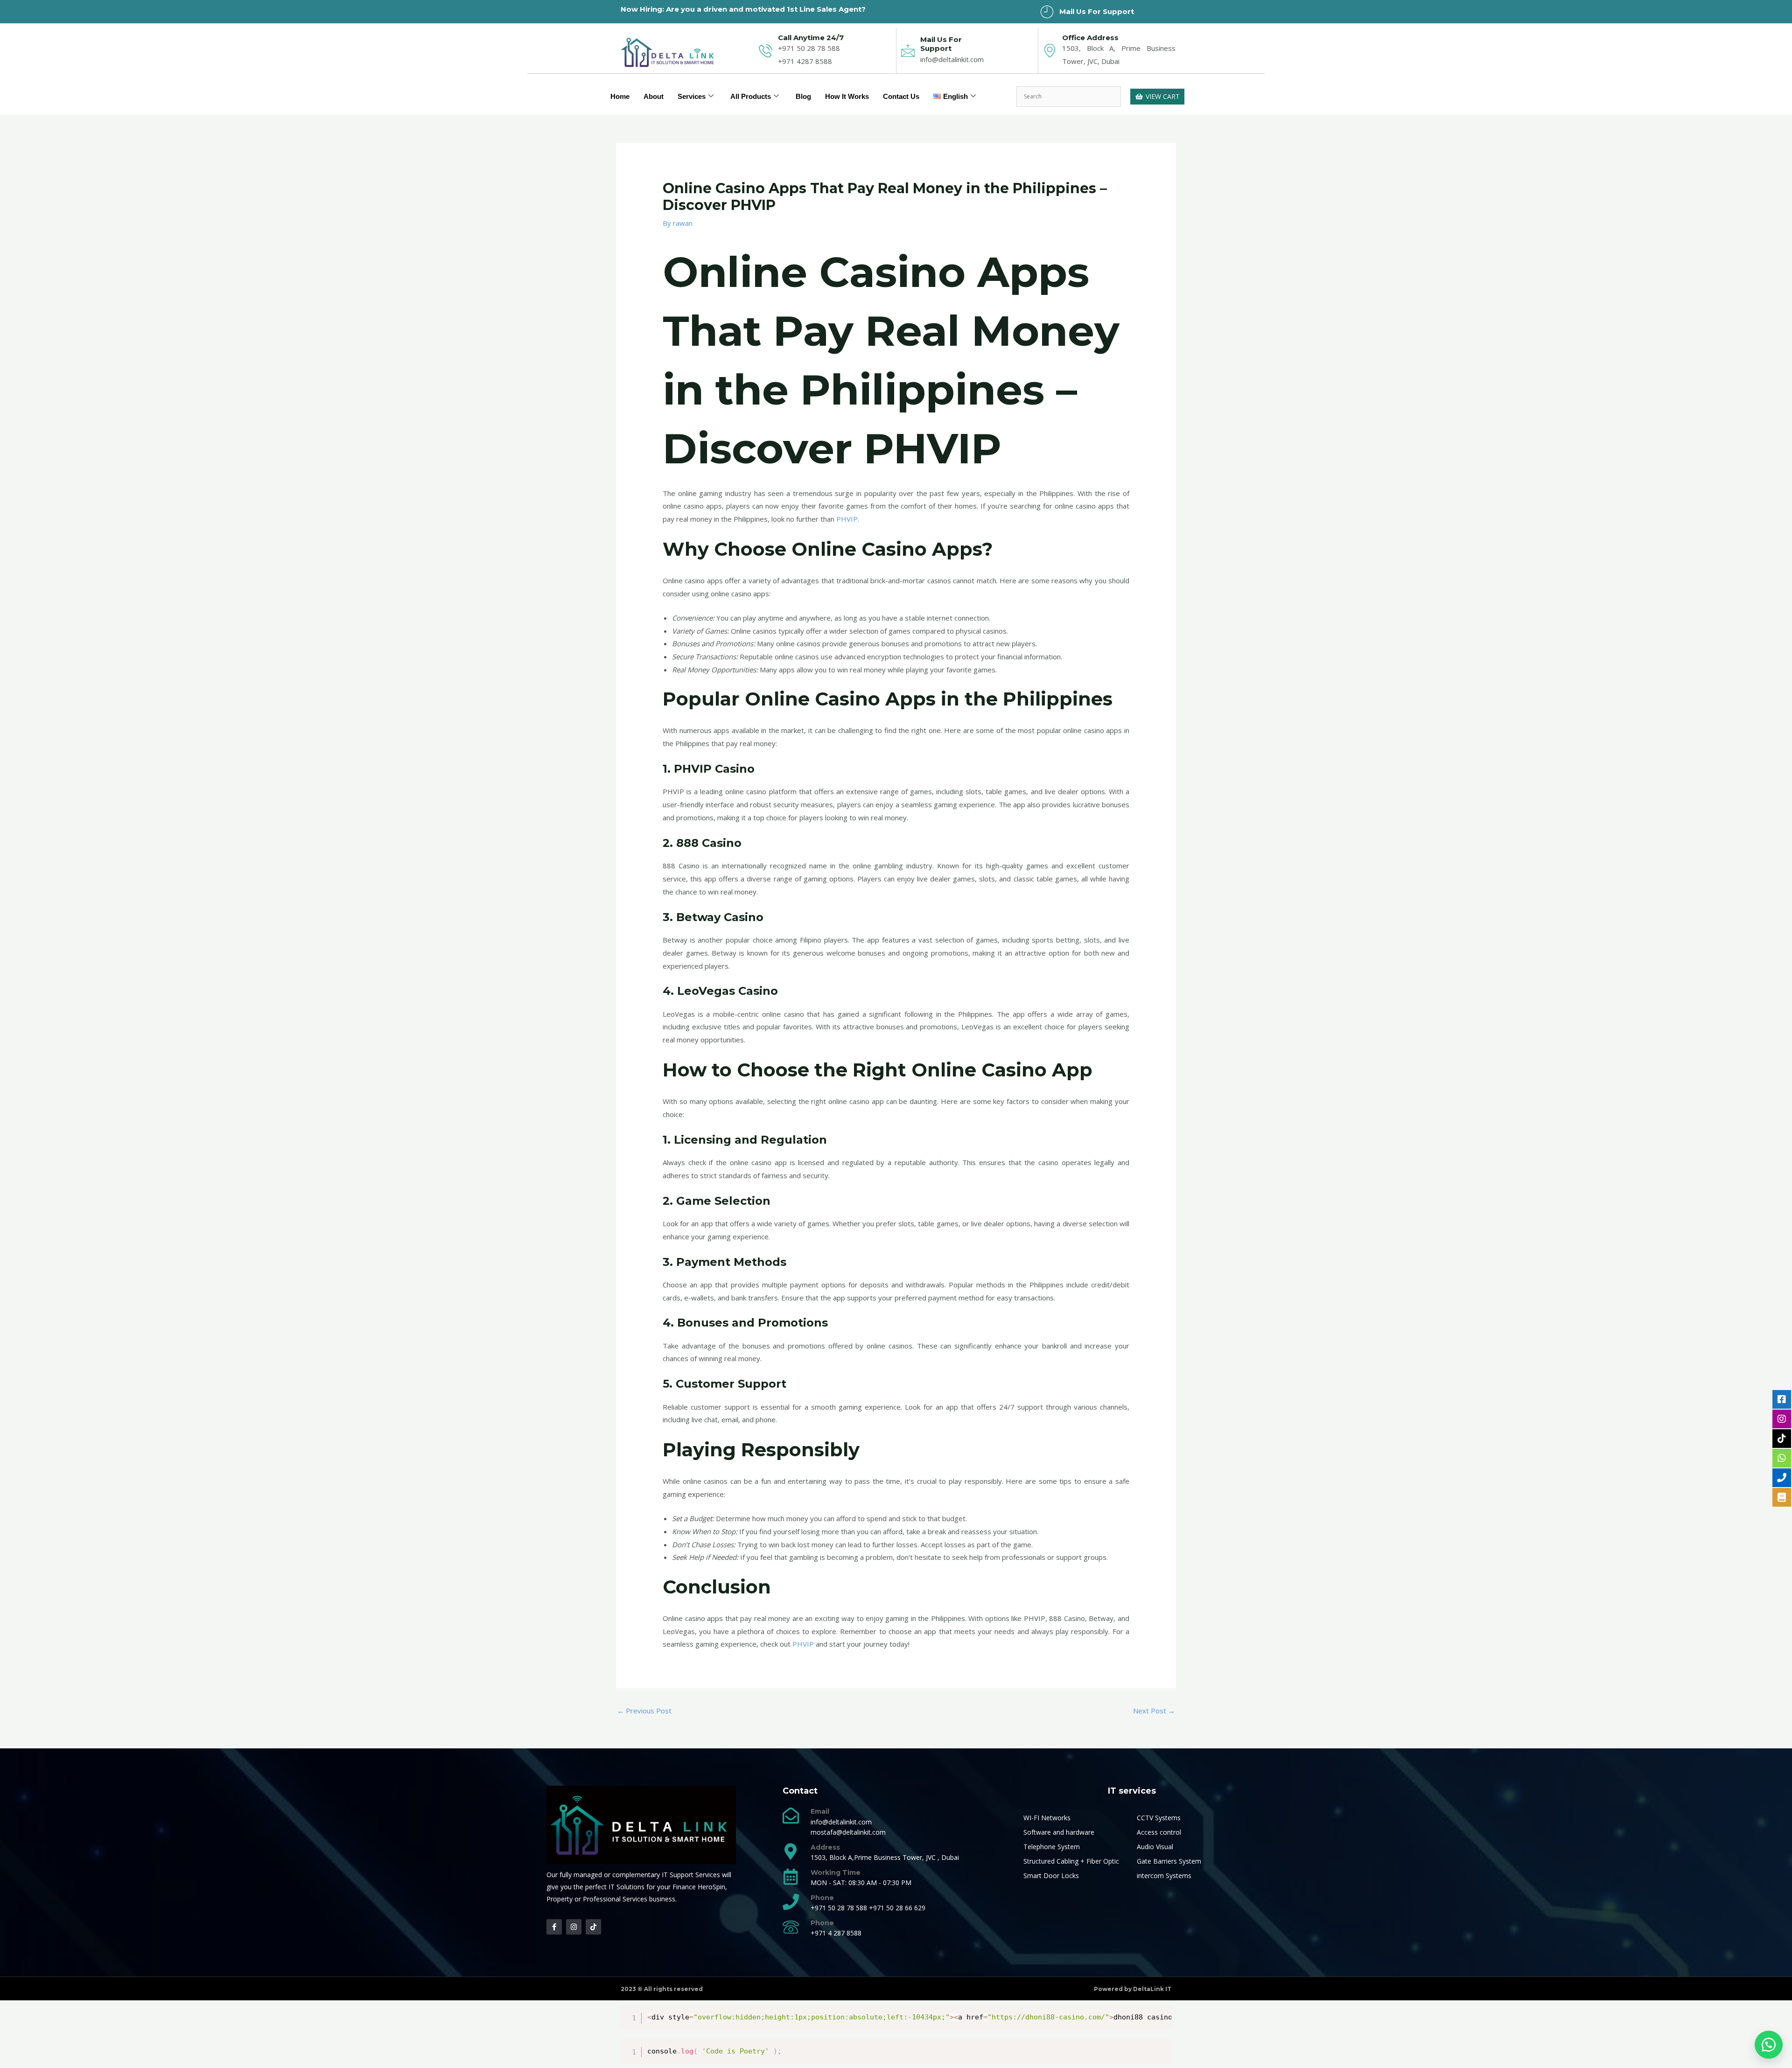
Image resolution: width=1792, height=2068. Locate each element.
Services (692, 96)
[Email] (791, 1815)
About (654, 96)
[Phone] (791, 1902)
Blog (803, 96)
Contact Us (901, 96)
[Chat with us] (1769, 2045)
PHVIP (847, 519)
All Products (751, 96)
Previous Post (644, 1711)
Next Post (1154, 1711)
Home (620, 96)
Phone (822, 1898)
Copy (1160, 2014)
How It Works (847, 96)
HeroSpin (711, 1887)
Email (820, 1811)
